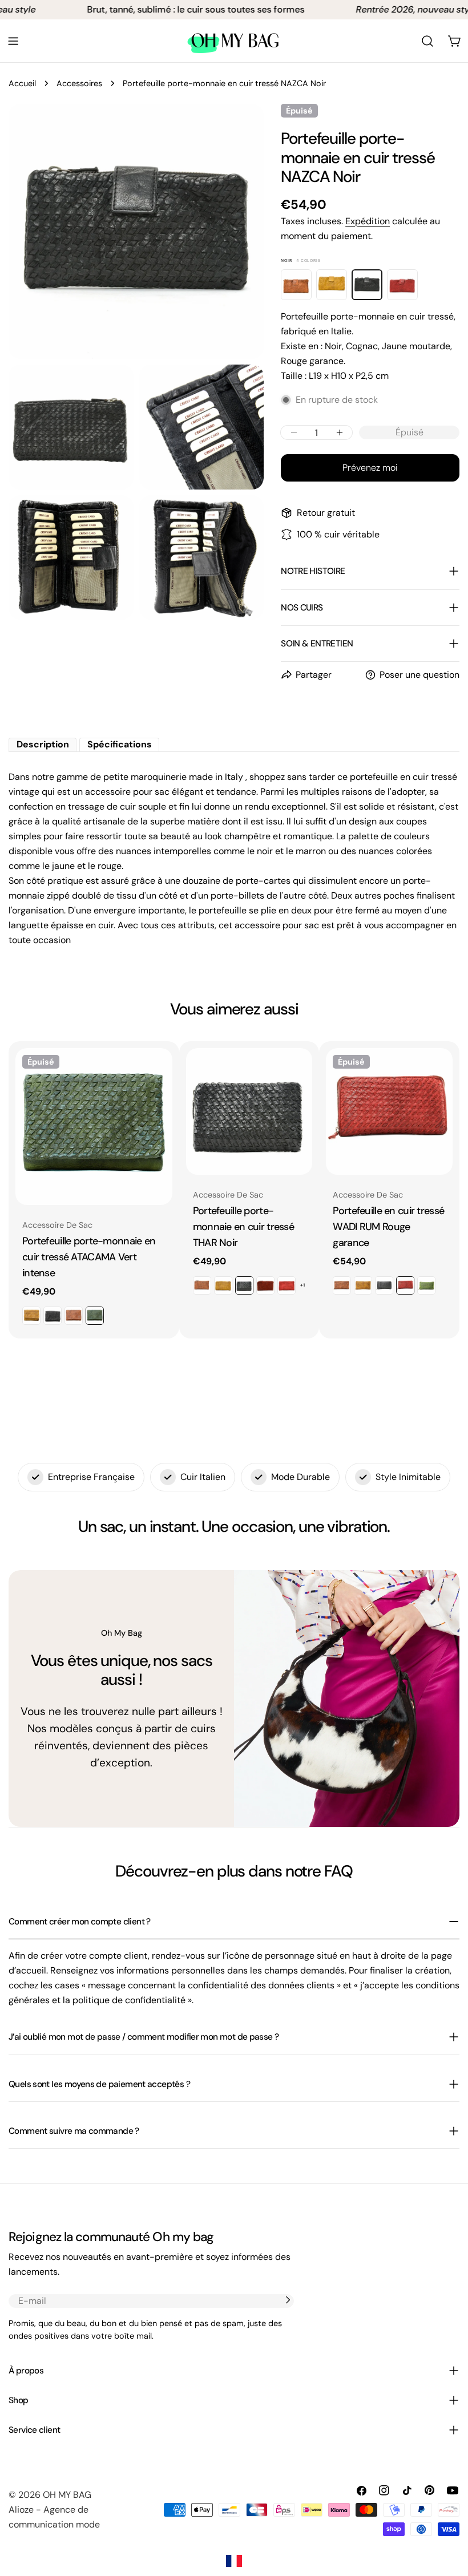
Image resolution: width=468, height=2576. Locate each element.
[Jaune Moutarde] (332, 285)
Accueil (22, 83)
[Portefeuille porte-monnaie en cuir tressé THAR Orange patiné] (265, 1285)
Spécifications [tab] (120, 744)
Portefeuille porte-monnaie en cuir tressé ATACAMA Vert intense (89, 1257)
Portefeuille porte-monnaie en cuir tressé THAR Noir (243, 1227)
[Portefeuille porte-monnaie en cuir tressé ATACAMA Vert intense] (94, 1127)
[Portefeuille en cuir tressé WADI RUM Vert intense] (426, 1285)
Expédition (368, 221)
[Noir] (367, 285)
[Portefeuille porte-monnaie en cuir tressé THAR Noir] (249, 1111)
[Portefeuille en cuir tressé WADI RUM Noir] (384, 1285)
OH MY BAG (67, 2495)
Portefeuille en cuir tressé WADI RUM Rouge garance (388, 1227)
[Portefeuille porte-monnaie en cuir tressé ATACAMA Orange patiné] (74, 1316)
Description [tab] (43, 744)
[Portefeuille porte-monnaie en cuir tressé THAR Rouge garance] (287, 1285)
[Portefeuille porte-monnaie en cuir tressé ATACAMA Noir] (53, 1316)
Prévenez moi (370, 468)
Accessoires (79, 83)
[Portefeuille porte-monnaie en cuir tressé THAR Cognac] (202, 1285)
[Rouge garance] (402, 285)
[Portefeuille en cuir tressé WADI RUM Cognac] (342, 1285)
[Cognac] (296, 285)
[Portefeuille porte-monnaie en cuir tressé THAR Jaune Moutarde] (223, 1285)
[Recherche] (427, 41)
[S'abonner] (288, 2300)
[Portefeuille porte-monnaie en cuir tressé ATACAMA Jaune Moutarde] (31, 1316)
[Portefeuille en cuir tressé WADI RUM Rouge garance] (389, 1111)
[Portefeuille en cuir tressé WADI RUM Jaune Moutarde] (363, 1285)
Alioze (21, 2510)
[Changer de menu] (13, 41)
